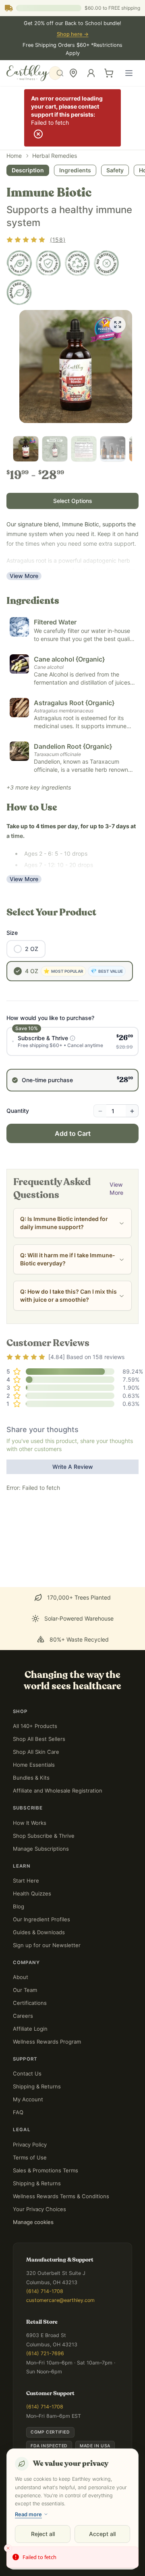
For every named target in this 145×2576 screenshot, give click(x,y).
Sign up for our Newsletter (47, 1945)
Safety (115, 170)
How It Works (30, 1823)
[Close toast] (8, 2548)
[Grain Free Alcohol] (19, 292)
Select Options (73, 501)
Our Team (25, 1990)
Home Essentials (34, 1765)
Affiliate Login (30, 2029)
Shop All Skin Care (36, 1752)
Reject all (43, 2534)
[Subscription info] (72, 1038)
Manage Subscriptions (41, 1849)
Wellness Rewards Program (47, 2042)
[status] (72, 2557)
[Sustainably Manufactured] (77, 263)
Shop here (73, 34)
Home (14, 156)
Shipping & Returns (37, 2086)
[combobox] (58, 73)
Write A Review (73, 1467)
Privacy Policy (30, 2145)
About (21, 1977)
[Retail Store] (73, 73)
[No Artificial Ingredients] (106, 263)
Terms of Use (30, 2157)
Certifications (30, 2003)
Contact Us (27, 2073)
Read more (28, 2514)
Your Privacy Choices (39, 2209)
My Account (28, 2099)
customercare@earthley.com (60, 2300)
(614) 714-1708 (45, 2291)
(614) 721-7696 (45, 2353)
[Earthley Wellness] (28, 73)
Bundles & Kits (31, 1778)
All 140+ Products (35, 1726)
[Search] (55, 73)
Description (28, 170)
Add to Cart (73, 1133)
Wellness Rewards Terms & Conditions (61, 2196)
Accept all (102, 2534)
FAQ (18, 2112)
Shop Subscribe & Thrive (44, 1836)
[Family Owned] (19, 263)
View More (24, 576)
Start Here (26, 1881)
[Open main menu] (129, 73)
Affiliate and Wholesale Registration (58, 1791)
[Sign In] (91, 73)
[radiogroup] (72, 1059)
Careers (23, 2016)
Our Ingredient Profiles (41, 1919)
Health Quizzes (32, 1893)
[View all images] (118, 325)
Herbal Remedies (55, 156)
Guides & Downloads (39, 1932)
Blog (19, 1906)
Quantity (18, 1111)
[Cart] (109, 73)
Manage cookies (33, 2222)
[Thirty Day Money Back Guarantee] (48, 263)
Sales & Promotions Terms (46, 2170)
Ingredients (75, 170)
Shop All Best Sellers (39, 1739)
